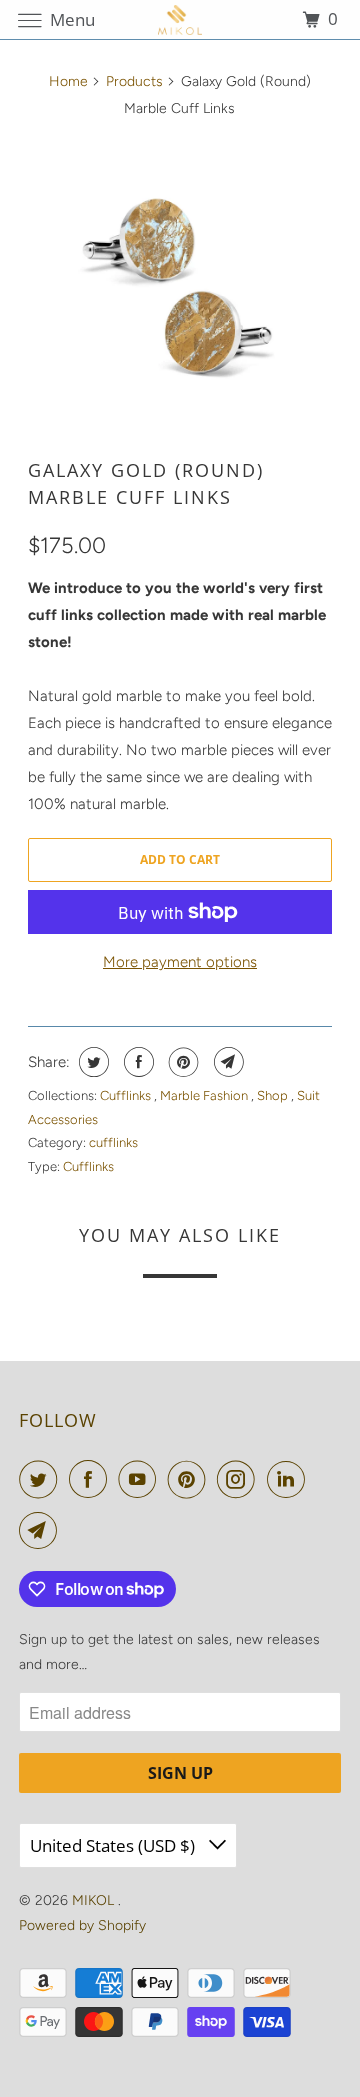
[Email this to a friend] (226, 1062)
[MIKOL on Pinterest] (191, 1479)
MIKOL (95, 1900)
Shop (274, 1095)
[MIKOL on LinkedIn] (290, 1479)
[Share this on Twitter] (91, 1062)
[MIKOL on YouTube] (141, 1479)
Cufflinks (127, 1095)
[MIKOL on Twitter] (42, 1479)
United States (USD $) (114, 1845)
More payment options (180, 962)
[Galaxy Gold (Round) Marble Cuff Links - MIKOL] (180, 288)
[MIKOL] (180, 19)
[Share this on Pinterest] (181, 1062)
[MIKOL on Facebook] (92, 1479)
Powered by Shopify (82, 1925)
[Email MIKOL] (42, 1530)
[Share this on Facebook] (136, 1062)
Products (134, 81)
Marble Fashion (205, 1095)
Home (68, 81)
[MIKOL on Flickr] (321, 1479)
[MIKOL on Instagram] (240, 1479)
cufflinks (113, 1142)
